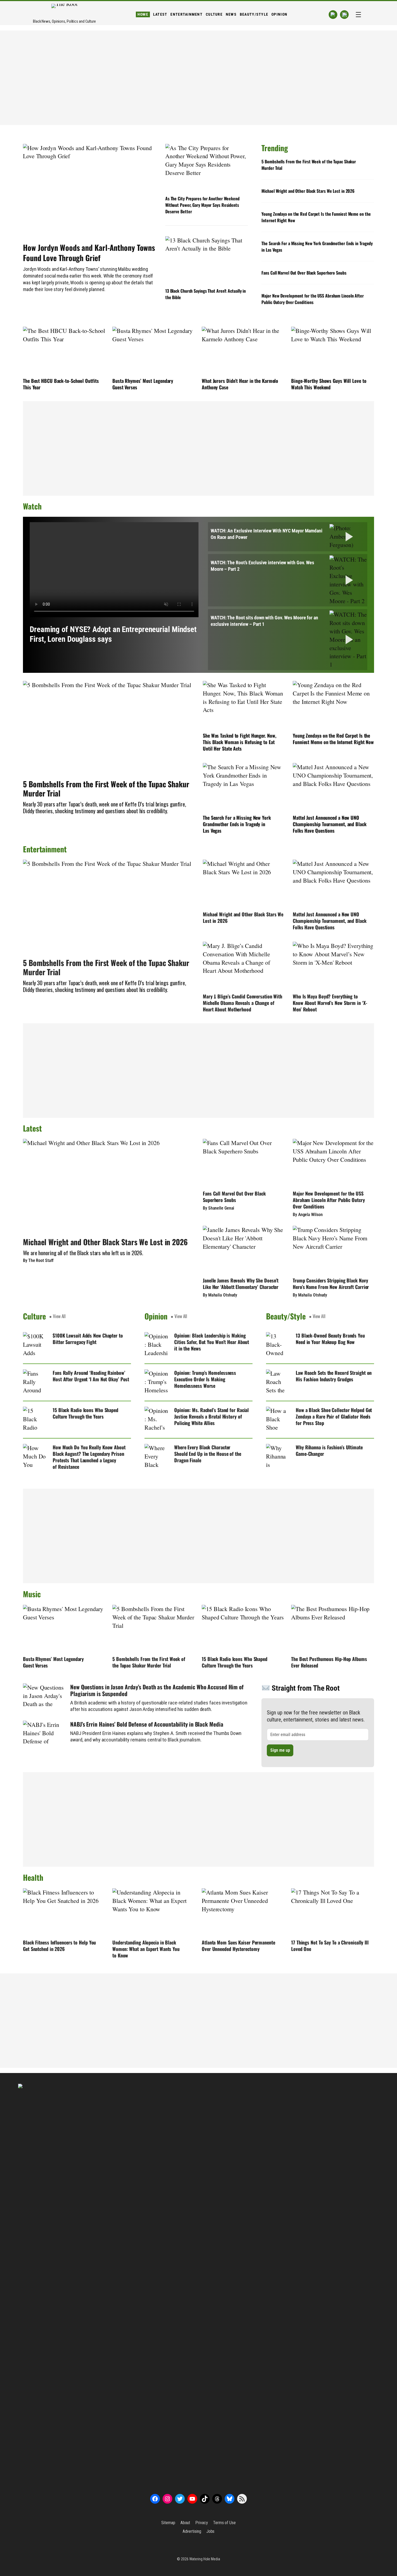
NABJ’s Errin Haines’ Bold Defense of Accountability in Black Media (147, 1724)
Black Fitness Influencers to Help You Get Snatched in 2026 (59, 1946)
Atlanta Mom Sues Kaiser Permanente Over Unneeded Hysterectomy (238, 1946)
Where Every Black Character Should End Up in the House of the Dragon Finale (208, 1454)
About (185, 2523)
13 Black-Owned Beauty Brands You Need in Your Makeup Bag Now (330, 1339)
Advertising (192, 2531)
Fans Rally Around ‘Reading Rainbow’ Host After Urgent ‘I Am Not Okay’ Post (91, 1376)
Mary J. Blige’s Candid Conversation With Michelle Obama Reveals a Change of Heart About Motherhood (243, 1003)
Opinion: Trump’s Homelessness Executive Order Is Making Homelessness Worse (205, 1379)
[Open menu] (358, 15)
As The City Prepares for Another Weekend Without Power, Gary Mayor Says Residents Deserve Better (202, 205)
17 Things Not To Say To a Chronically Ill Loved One (330, 1946)
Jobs (211, 2531)
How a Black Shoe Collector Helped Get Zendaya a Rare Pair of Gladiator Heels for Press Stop (334, 1416)
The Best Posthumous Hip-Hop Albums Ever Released (329, 1662)
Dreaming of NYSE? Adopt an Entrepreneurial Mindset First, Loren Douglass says (113, 634)
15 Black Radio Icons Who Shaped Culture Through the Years (85, 1413)
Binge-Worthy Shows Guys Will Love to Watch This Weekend (329, 384)
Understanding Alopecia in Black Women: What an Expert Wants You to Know (146, 1949)
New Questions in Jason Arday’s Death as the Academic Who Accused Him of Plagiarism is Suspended (157, 1690)
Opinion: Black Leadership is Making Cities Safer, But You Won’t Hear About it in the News (212, 1342)
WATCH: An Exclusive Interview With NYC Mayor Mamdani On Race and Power (267, 534)
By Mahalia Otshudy (220, 1295)
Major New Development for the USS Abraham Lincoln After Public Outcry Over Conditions (313, 299)
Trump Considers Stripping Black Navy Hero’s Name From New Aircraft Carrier (331, 1284)
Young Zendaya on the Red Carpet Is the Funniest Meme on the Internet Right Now (316, 217)
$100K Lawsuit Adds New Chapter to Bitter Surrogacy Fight (88, 1339)
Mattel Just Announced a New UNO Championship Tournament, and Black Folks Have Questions (330, 824)
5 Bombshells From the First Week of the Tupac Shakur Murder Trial (309, 165)
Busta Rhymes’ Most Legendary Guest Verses (143, 384)
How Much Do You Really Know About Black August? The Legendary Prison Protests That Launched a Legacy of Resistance (89, 1457)
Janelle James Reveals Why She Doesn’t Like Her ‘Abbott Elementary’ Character (241, 1284)
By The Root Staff (38, 1260)
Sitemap (168, 2523)
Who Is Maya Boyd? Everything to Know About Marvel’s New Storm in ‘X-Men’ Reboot (330, 1003)
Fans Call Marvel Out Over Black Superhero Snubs (304, 273)
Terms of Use (224, 2523)
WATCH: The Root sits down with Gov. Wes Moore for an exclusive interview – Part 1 (264, 621)
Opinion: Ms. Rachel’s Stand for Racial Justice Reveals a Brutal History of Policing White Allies (211, 1416)
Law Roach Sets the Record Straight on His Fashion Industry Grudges (334, 1376)
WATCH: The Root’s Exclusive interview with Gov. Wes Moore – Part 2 (262, 566)
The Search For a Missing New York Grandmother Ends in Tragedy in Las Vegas (317, 247)
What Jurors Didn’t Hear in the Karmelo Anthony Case (240, 384)
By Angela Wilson (308, 1215)
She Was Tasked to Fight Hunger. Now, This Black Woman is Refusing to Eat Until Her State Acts (239, 742)
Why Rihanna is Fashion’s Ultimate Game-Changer (329, 1450)
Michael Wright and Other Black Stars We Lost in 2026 (308, 191)
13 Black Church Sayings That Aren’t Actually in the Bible (206, 294)
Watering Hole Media (205, 2559)
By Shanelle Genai (218, 1208)
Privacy (201, 2523)
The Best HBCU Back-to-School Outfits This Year (61, 384)
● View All (57, 1316)
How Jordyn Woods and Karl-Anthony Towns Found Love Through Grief (89, 253)
